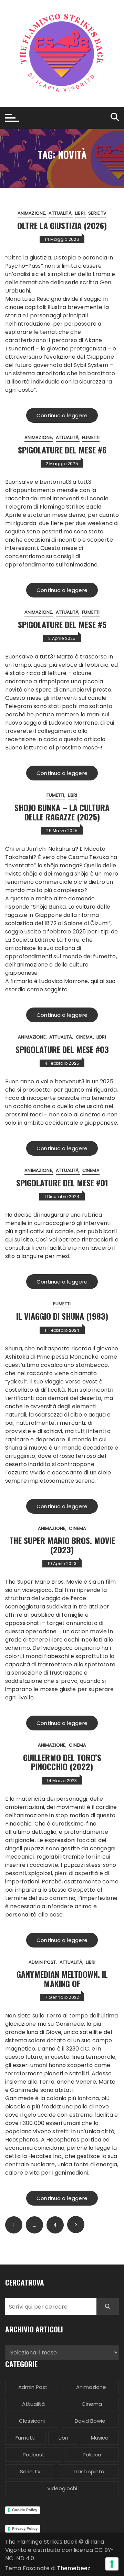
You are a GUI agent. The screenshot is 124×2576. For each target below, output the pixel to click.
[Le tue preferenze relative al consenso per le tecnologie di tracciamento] (112, 2564)
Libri (80, 213)
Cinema (84, 1037)
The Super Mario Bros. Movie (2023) (62, 1545)
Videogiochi (62, 2488)
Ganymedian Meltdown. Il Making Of (62, 1979)
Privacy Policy (25, 2528)
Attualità (60, 213)
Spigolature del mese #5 (62, 624)
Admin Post (42, 1962)
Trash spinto (89, 2471)
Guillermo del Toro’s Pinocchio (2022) (62, 1762)
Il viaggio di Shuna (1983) (62, 1316)
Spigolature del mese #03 (62, 1049)
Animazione (32, 213)
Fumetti (91, 437)
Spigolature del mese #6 (62, 450)
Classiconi (32, 2421)
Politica (92, 2455)
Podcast (34, 2455)
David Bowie (90, 2421)
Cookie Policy (25, 2510)
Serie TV (97, 213)
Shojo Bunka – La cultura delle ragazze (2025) (62, 812)
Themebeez (74, 2568)
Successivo (76, 2225)
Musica (100, 2438)
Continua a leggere (62, 415)
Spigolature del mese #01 (62, 1183)
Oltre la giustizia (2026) (62, 225)
